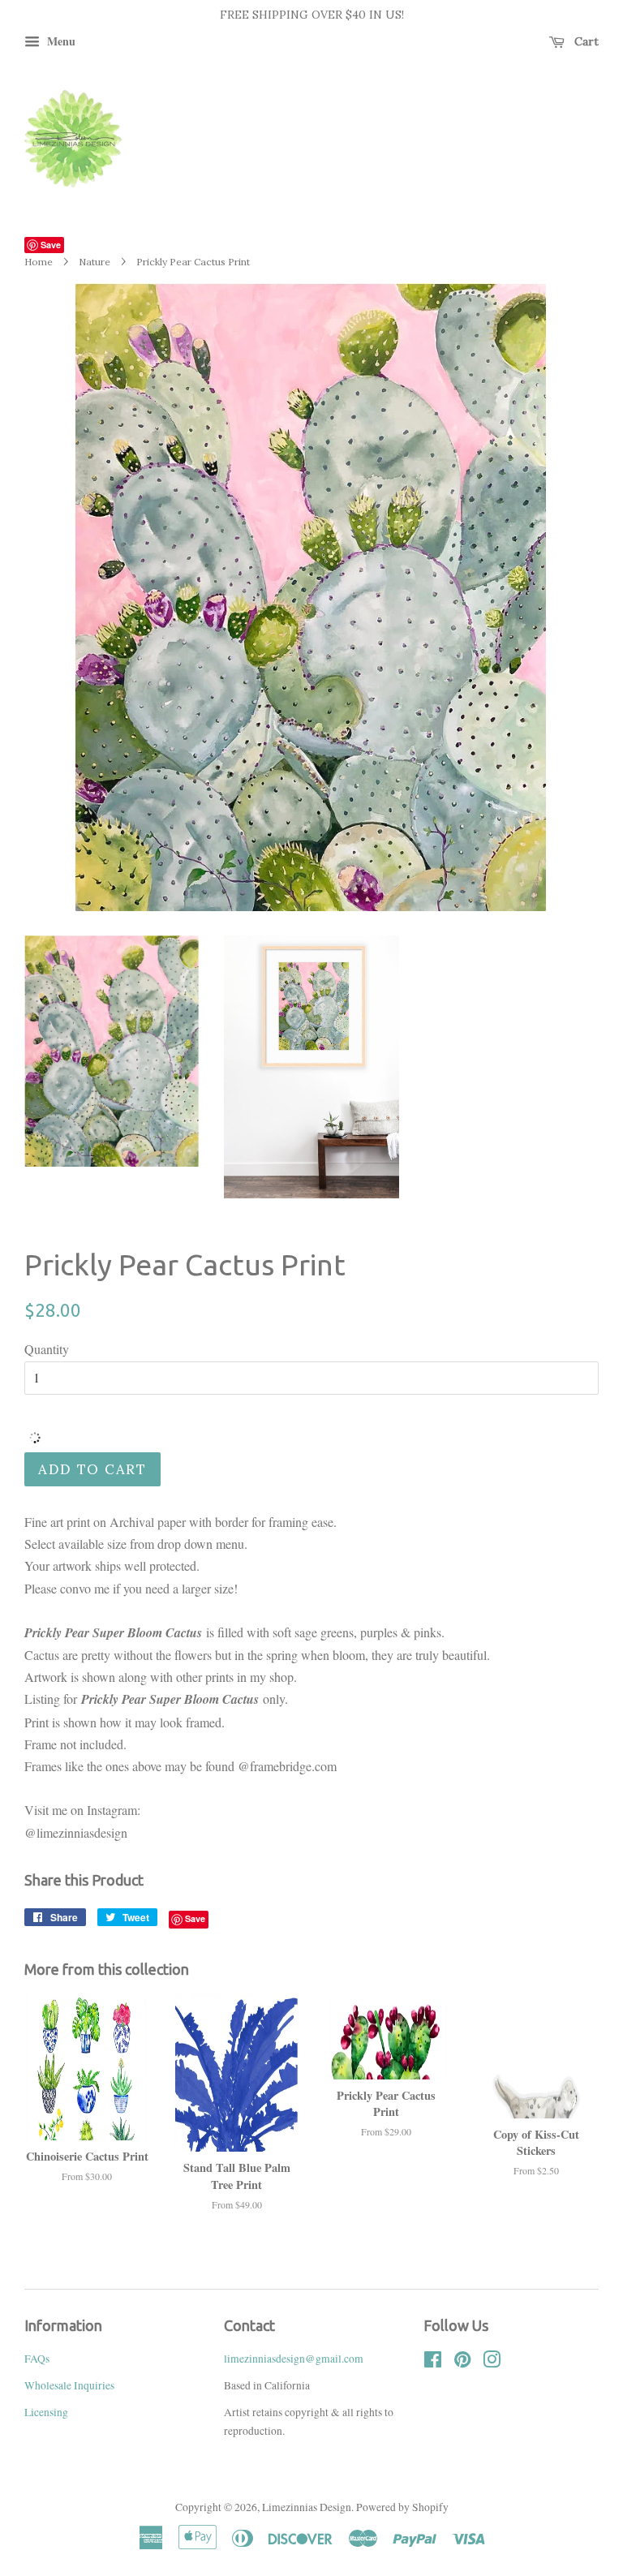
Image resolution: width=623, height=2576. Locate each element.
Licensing (46, 2412)
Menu (60, 41)
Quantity (47, 1349)
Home (39, 262)
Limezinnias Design (307, 2507)
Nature (95, 262)
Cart (585, 41)
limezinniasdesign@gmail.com (294, 2359)
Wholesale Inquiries (69, 2385)
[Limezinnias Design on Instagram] (492, 2363)
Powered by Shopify (402, 2507)
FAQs (37, 2359)
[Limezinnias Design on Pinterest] (462, 2363)
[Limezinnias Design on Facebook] (433, 2363)
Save (51, 245)
